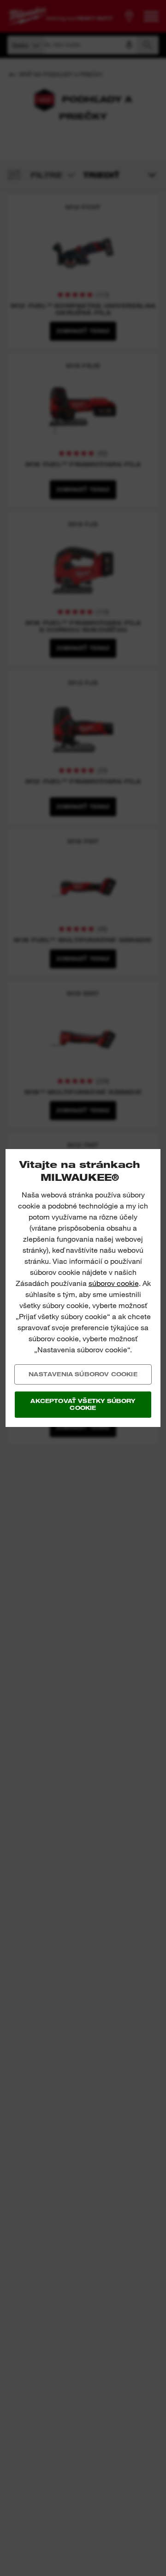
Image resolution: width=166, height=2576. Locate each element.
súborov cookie (114, 1283)
